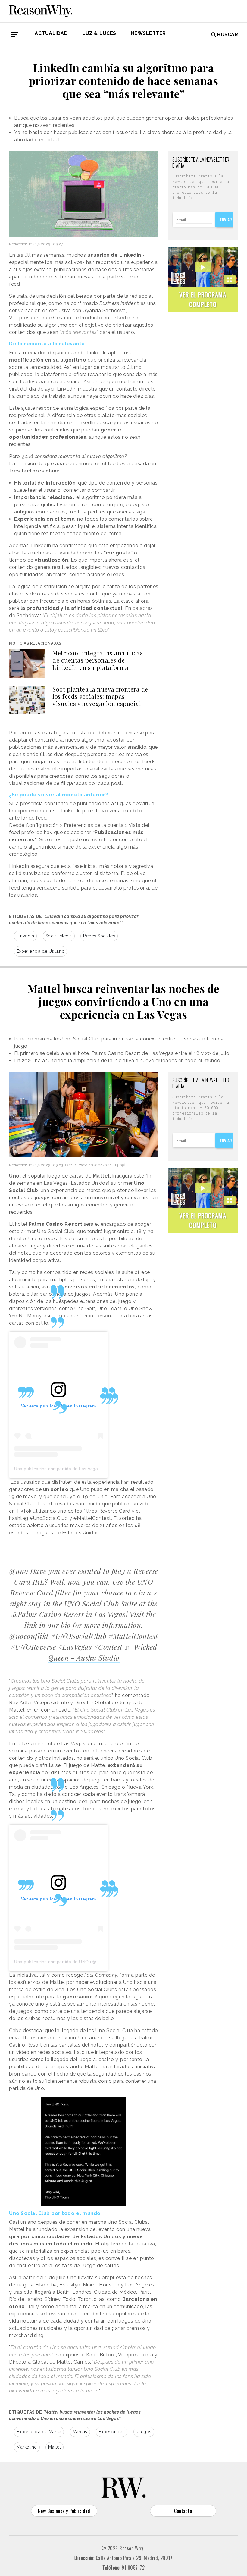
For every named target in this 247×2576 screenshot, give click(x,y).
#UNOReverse (33, 1647)
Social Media (59, 936)
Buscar (228, 35)
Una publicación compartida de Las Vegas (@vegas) (68, 1469)
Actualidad (51, 33)
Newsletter (148, 33)
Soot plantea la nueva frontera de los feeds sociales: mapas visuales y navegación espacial (100, 696)
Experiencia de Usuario (41, 951)
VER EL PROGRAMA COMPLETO (203, 299)
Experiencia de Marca (39, 2432)
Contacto (183, 2511)
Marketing (27, 2447)
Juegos (144, 2432)
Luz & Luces (99, 33)
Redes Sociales (99, 936)
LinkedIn (25, 936)
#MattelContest (133, 1636)
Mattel (55, 2447)
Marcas (80, 2432)
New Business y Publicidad (64, 2511)
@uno (19, 1571)
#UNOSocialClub (78, 1636)
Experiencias (112, 2432)
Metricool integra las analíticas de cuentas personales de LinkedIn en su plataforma (98, 660)
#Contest (108, 1647)
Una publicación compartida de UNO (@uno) (60, 1962)
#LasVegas (75, 1647)
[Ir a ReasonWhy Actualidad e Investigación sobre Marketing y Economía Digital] (41, 10)
